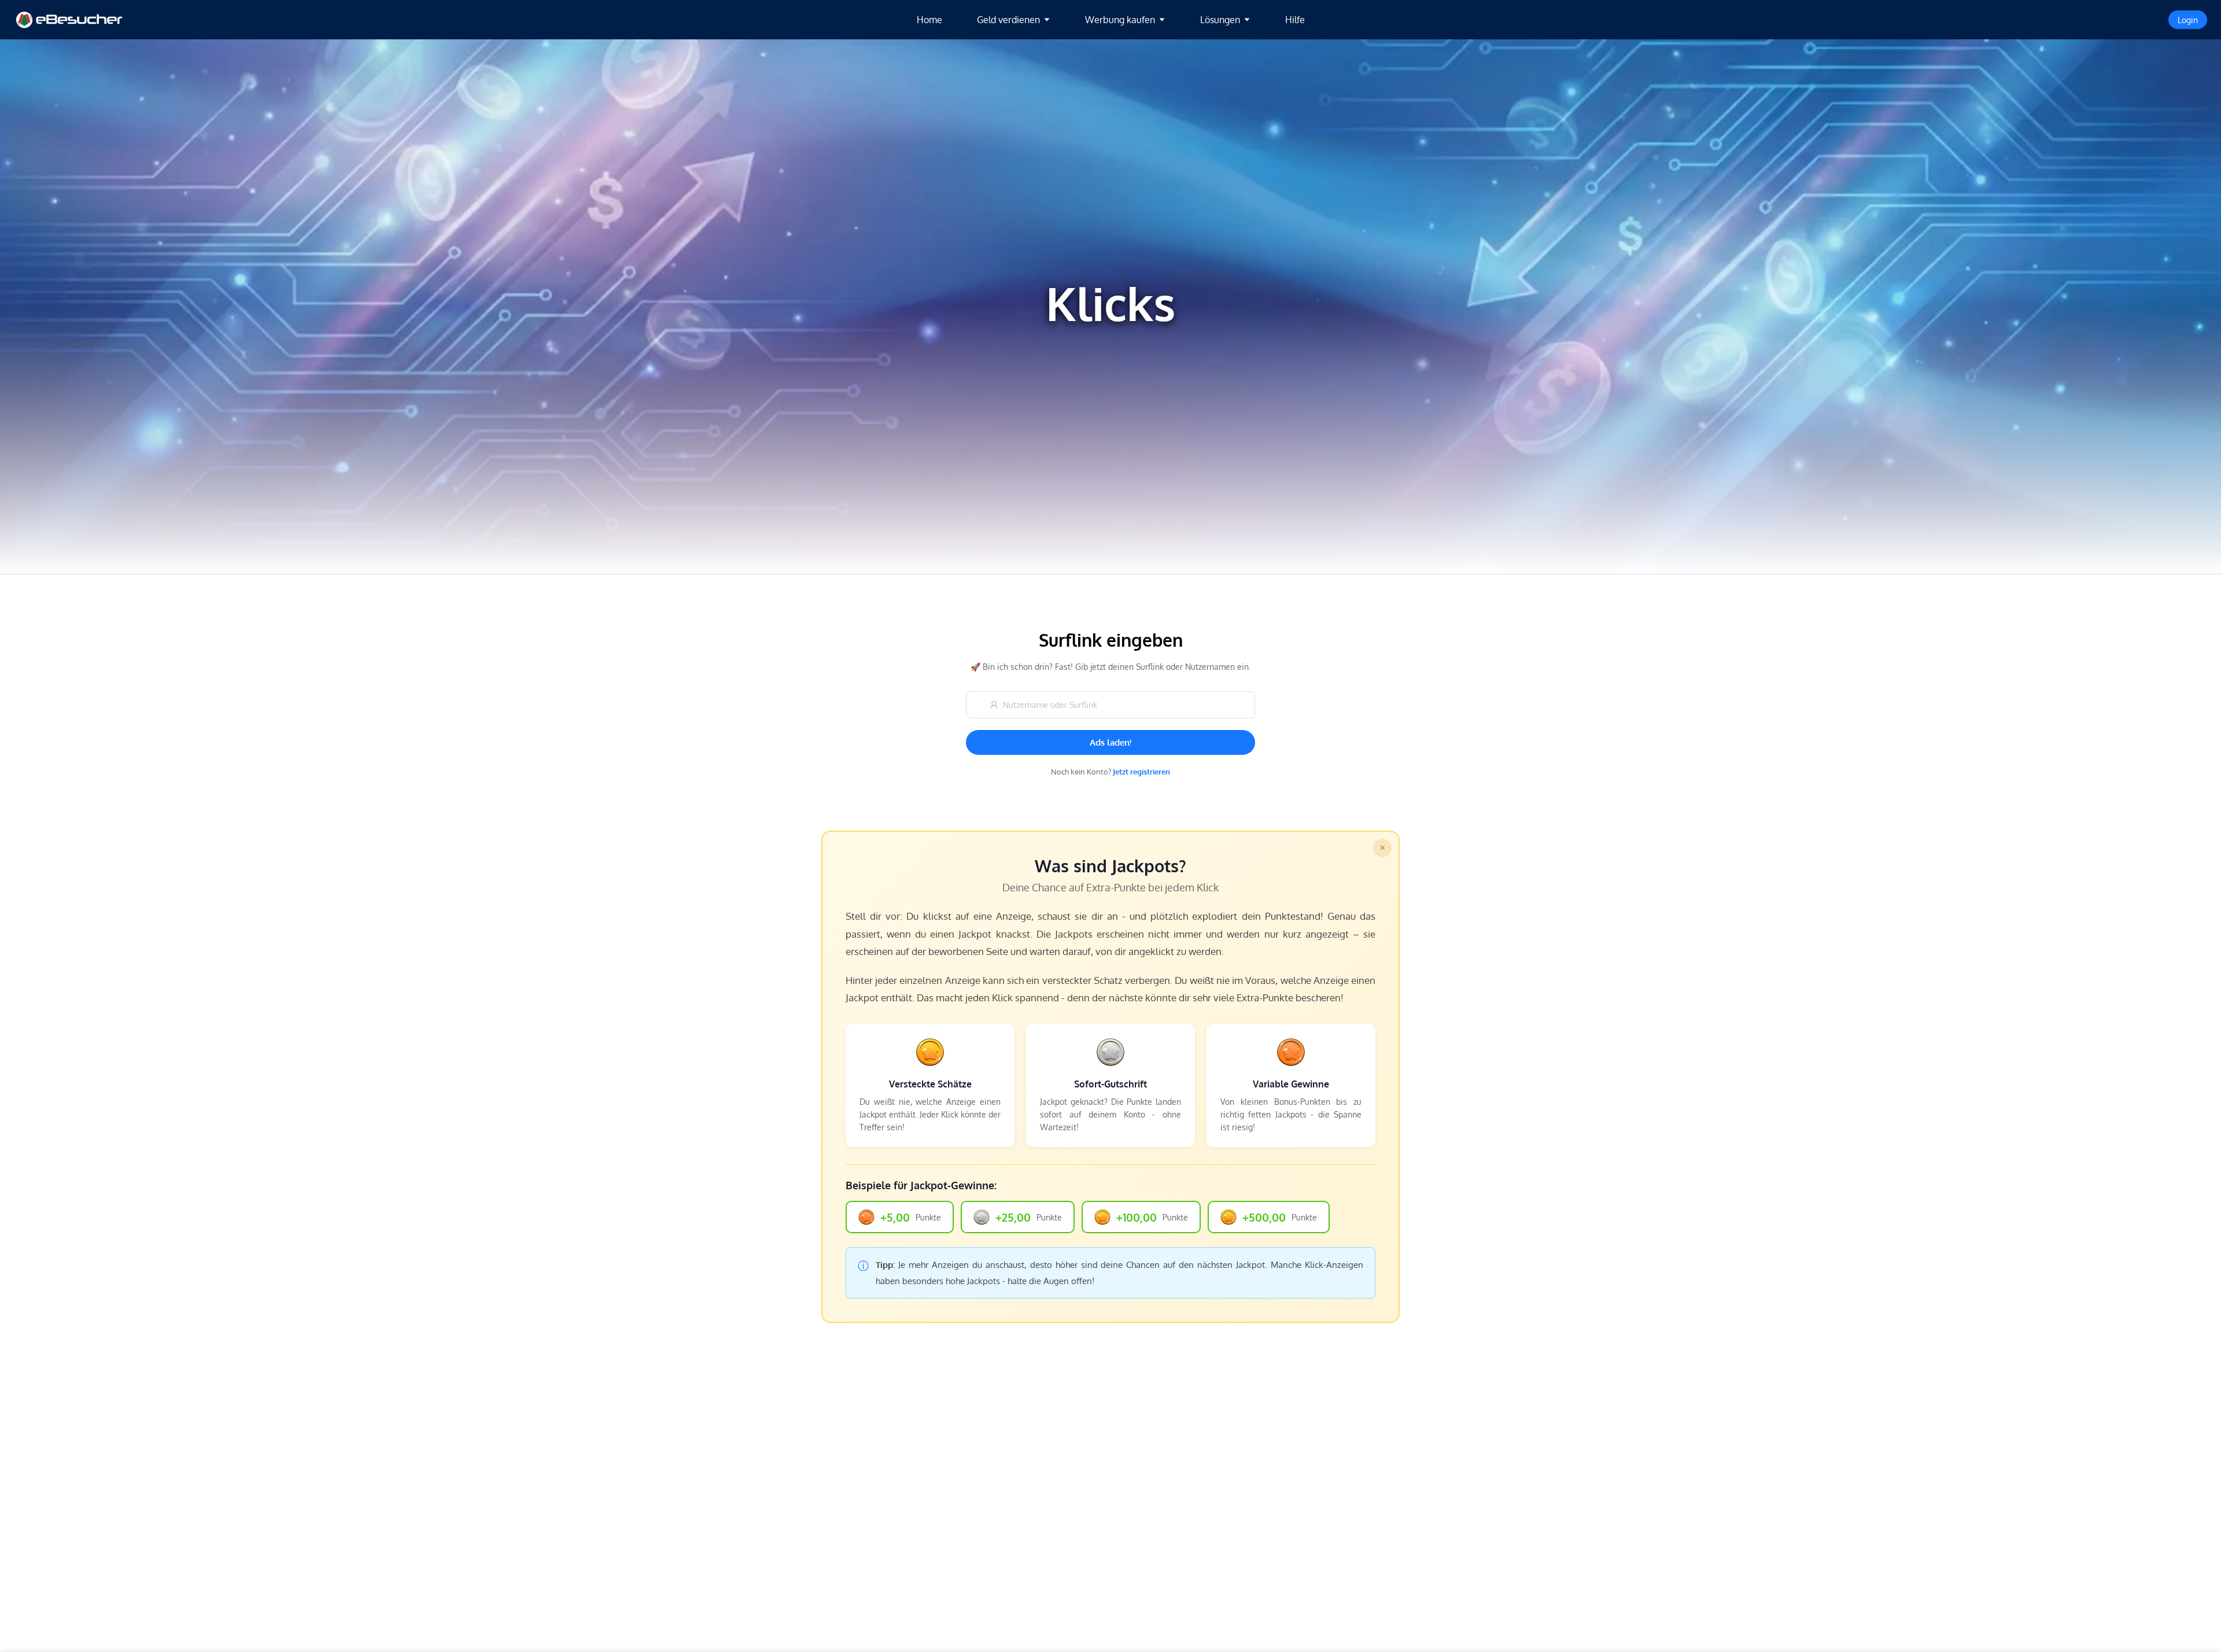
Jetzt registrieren (1141, 772)
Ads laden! (1110, 742)
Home (929, 20)
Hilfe (1295, 20)
